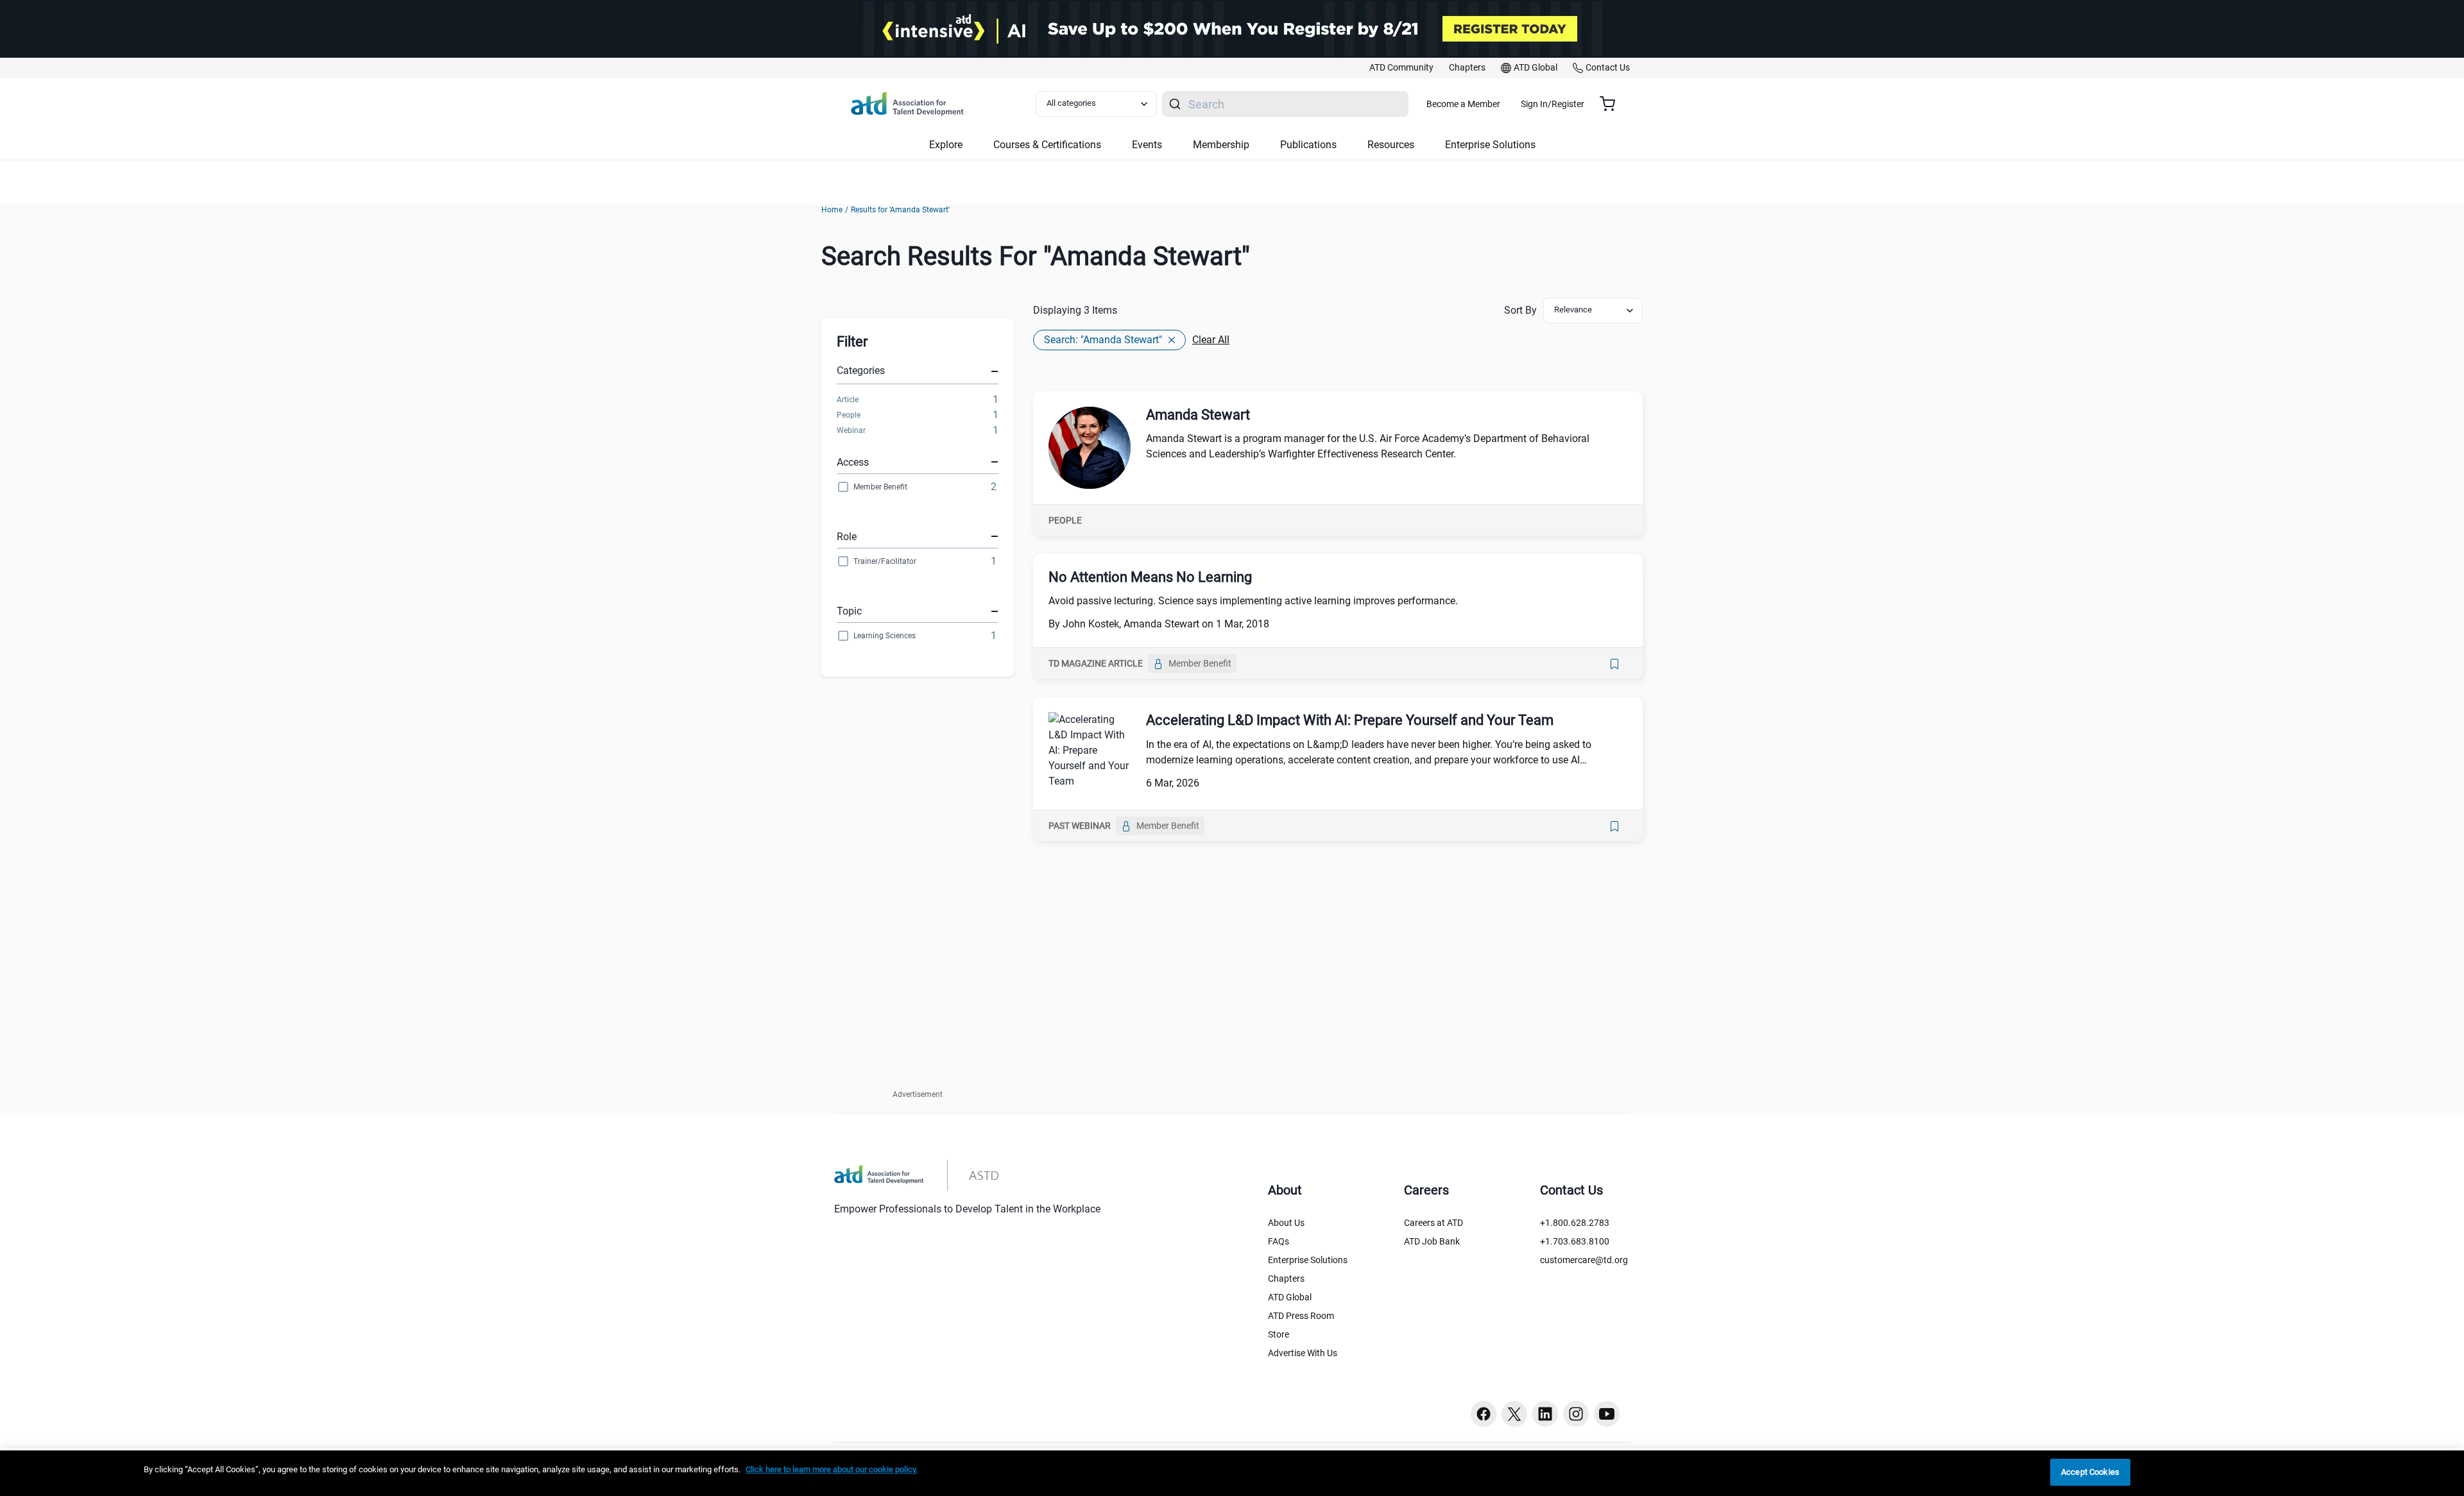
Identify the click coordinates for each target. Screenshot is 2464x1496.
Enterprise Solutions (1308, 1260)
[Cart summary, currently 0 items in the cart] (1612, 104)
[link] (1401, 68)
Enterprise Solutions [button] (1490, 145)
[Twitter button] (1514, 1414)
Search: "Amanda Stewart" (1103, 340)
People (849, 415)
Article (848, 400)
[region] (1232, 1473)
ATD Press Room (1301, 1316)
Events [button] (1147, 145)
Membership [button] (1221, 145)
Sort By (1520, 310)
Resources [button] (1391, 145)
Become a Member (1463, 104)
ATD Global (1290, 1297)
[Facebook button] (1484, 1414)
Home (832, 210)
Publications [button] (1308, 145)
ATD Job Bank (1432, 1241)
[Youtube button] (1607, 1414)
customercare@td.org (1584, 1260)
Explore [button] (946, 145)
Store (1279, 1334)
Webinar (851, 430)
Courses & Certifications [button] (1047, 145)
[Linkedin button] (1545, 1414)
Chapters (1286, 1279)
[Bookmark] (1614, 664)
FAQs (1279, 1241)
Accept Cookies (2090, 1472)
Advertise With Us (1303, 1353)
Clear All (1211, 340)
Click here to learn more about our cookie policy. (832, 1469)
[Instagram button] (1576, 1414)
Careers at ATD (1433, 1223)
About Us (1286, 1223)
